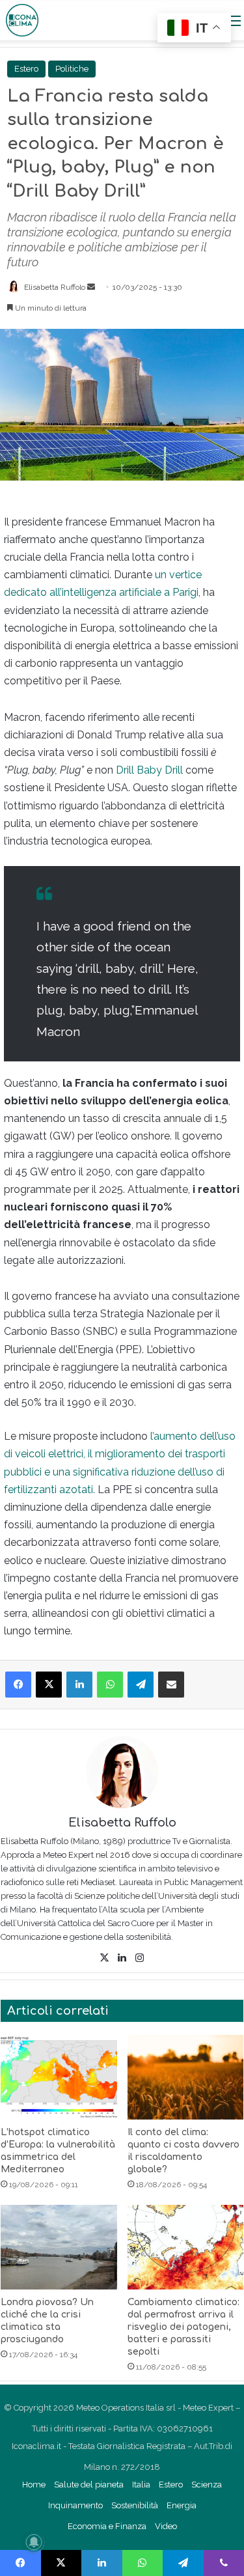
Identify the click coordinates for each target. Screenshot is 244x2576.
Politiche (72, 69)
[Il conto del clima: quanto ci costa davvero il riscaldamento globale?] (186, 2077)
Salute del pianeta (89, 2485)
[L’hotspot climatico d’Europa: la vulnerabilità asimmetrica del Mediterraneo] (59, 2077)
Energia (182, 2505)
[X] (105, 1958)
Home (34, 2485)
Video (166, 2526)
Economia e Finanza (107, 2526)
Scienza (207, 2485)
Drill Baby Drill (151, 770)
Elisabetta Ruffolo (55, 287)
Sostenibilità (135, 2505)
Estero (26, 69)
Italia (141, 2485)
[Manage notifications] (34, 2542)
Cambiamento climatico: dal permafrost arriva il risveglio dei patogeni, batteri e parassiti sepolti (183, 2327)
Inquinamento (75, 2505)
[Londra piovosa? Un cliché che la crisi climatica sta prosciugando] (59, 2247)
